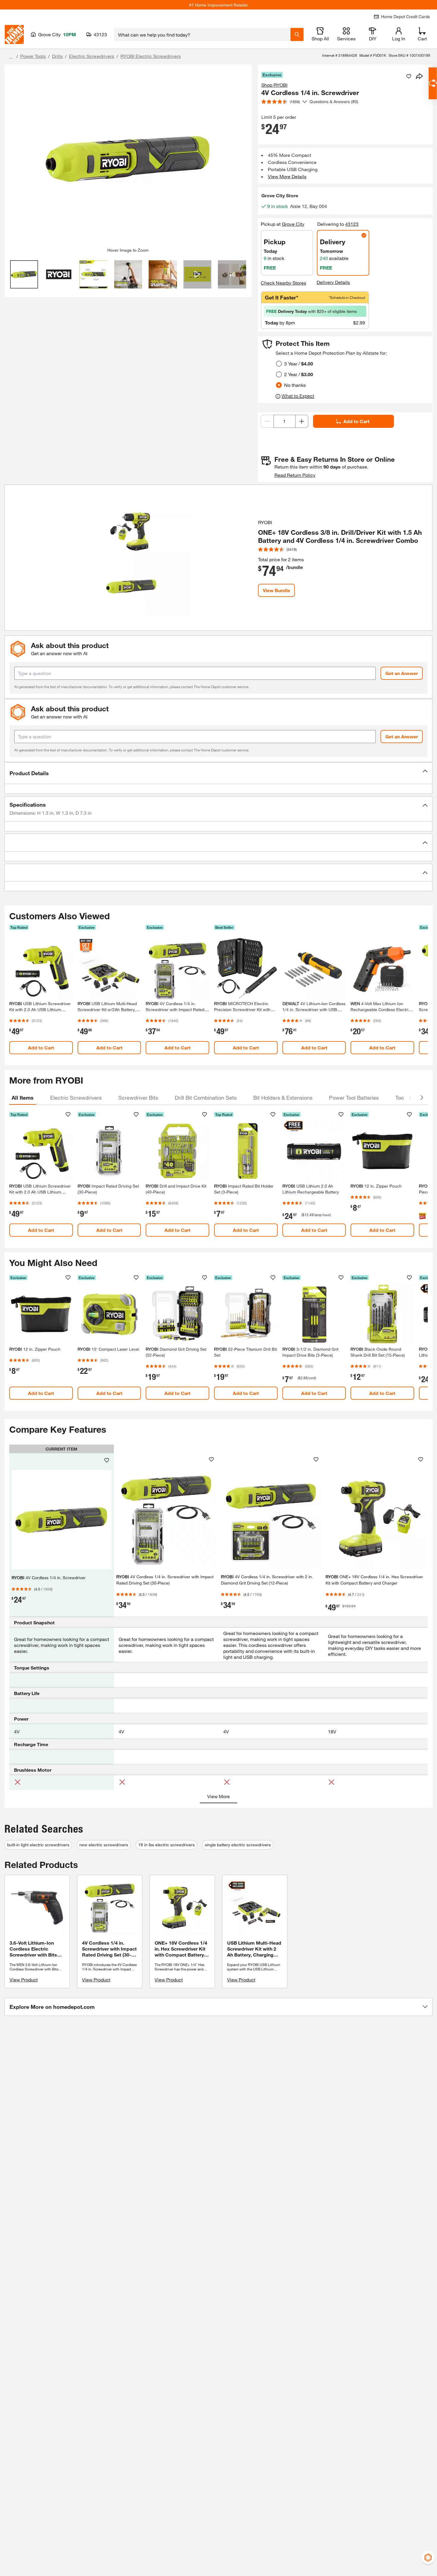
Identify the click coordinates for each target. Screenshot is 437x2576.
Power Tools (33, 56)
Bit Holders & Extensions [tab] (283, 1098)
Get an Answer (402, 673)
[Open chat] (433, 83)
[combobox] (202, 34)
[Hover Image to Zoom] (128, 158)
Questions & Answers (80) (334, 101)
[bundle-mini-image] (131, 558)
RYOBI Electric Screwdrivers (151, 56)
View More (218, 1796)
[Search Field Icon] (297, 34)
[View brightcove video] (198, 274)
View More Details (287, 176)
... (11, 57)
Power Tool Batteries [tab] (354, 1098)
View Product (24, 1980)
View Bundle (276, 590)
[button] (218, 773)
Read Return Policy (295, 475)
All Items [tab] (23, 1098)
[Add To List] (409, 76)
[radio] (279, 364)
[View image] (24, 274)
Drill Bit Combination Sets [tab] (206, 1098)
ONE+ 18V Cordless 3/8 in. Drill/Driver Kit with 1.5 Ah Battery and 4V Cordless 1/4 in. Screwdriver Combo (340, 536)
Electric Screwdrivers (92, 56)
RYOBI (265, 522)
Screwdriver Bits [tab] (138, 1098)
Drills (57, 56)
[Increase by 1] (302, 421)
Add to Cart (356, 421)
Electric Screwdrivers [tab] (76, 1098)
